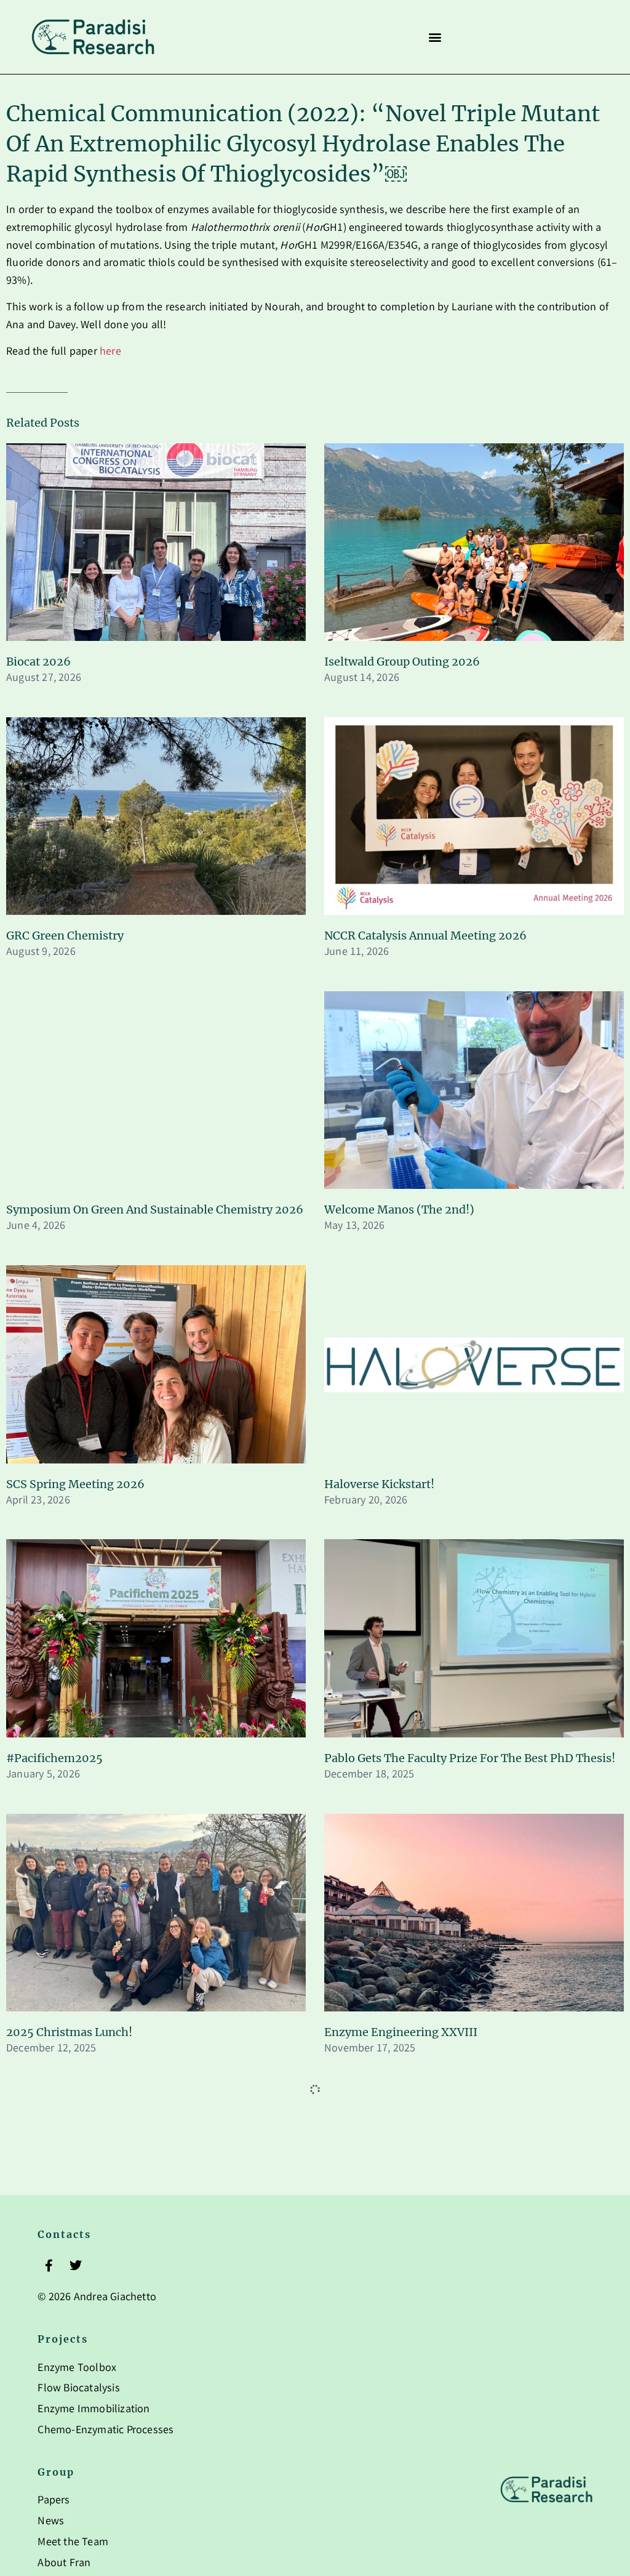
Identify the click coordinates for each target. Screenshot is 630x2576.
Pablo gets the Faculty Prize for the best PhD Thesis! (470, 1758)
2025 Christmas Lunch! (69, 2032)
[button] (435, 37)
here (110, 352)
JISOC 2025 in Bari (374, 2306)
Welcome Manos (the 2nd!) (399, 1210)
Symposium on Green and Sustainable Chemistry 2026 (155, 1210)
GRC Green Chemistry (65, 936)
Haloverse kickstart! (379, 1484)
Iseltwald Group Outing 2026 (402, 662)
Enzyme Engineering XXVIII (401, 2032)
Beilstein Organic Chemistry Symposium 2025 (131, 2306)
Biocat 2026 (38, 662)
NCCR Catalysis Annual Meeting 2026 (425, 936)
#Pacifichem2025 (54, 1758)
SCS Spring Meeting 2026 (75, 1484)
